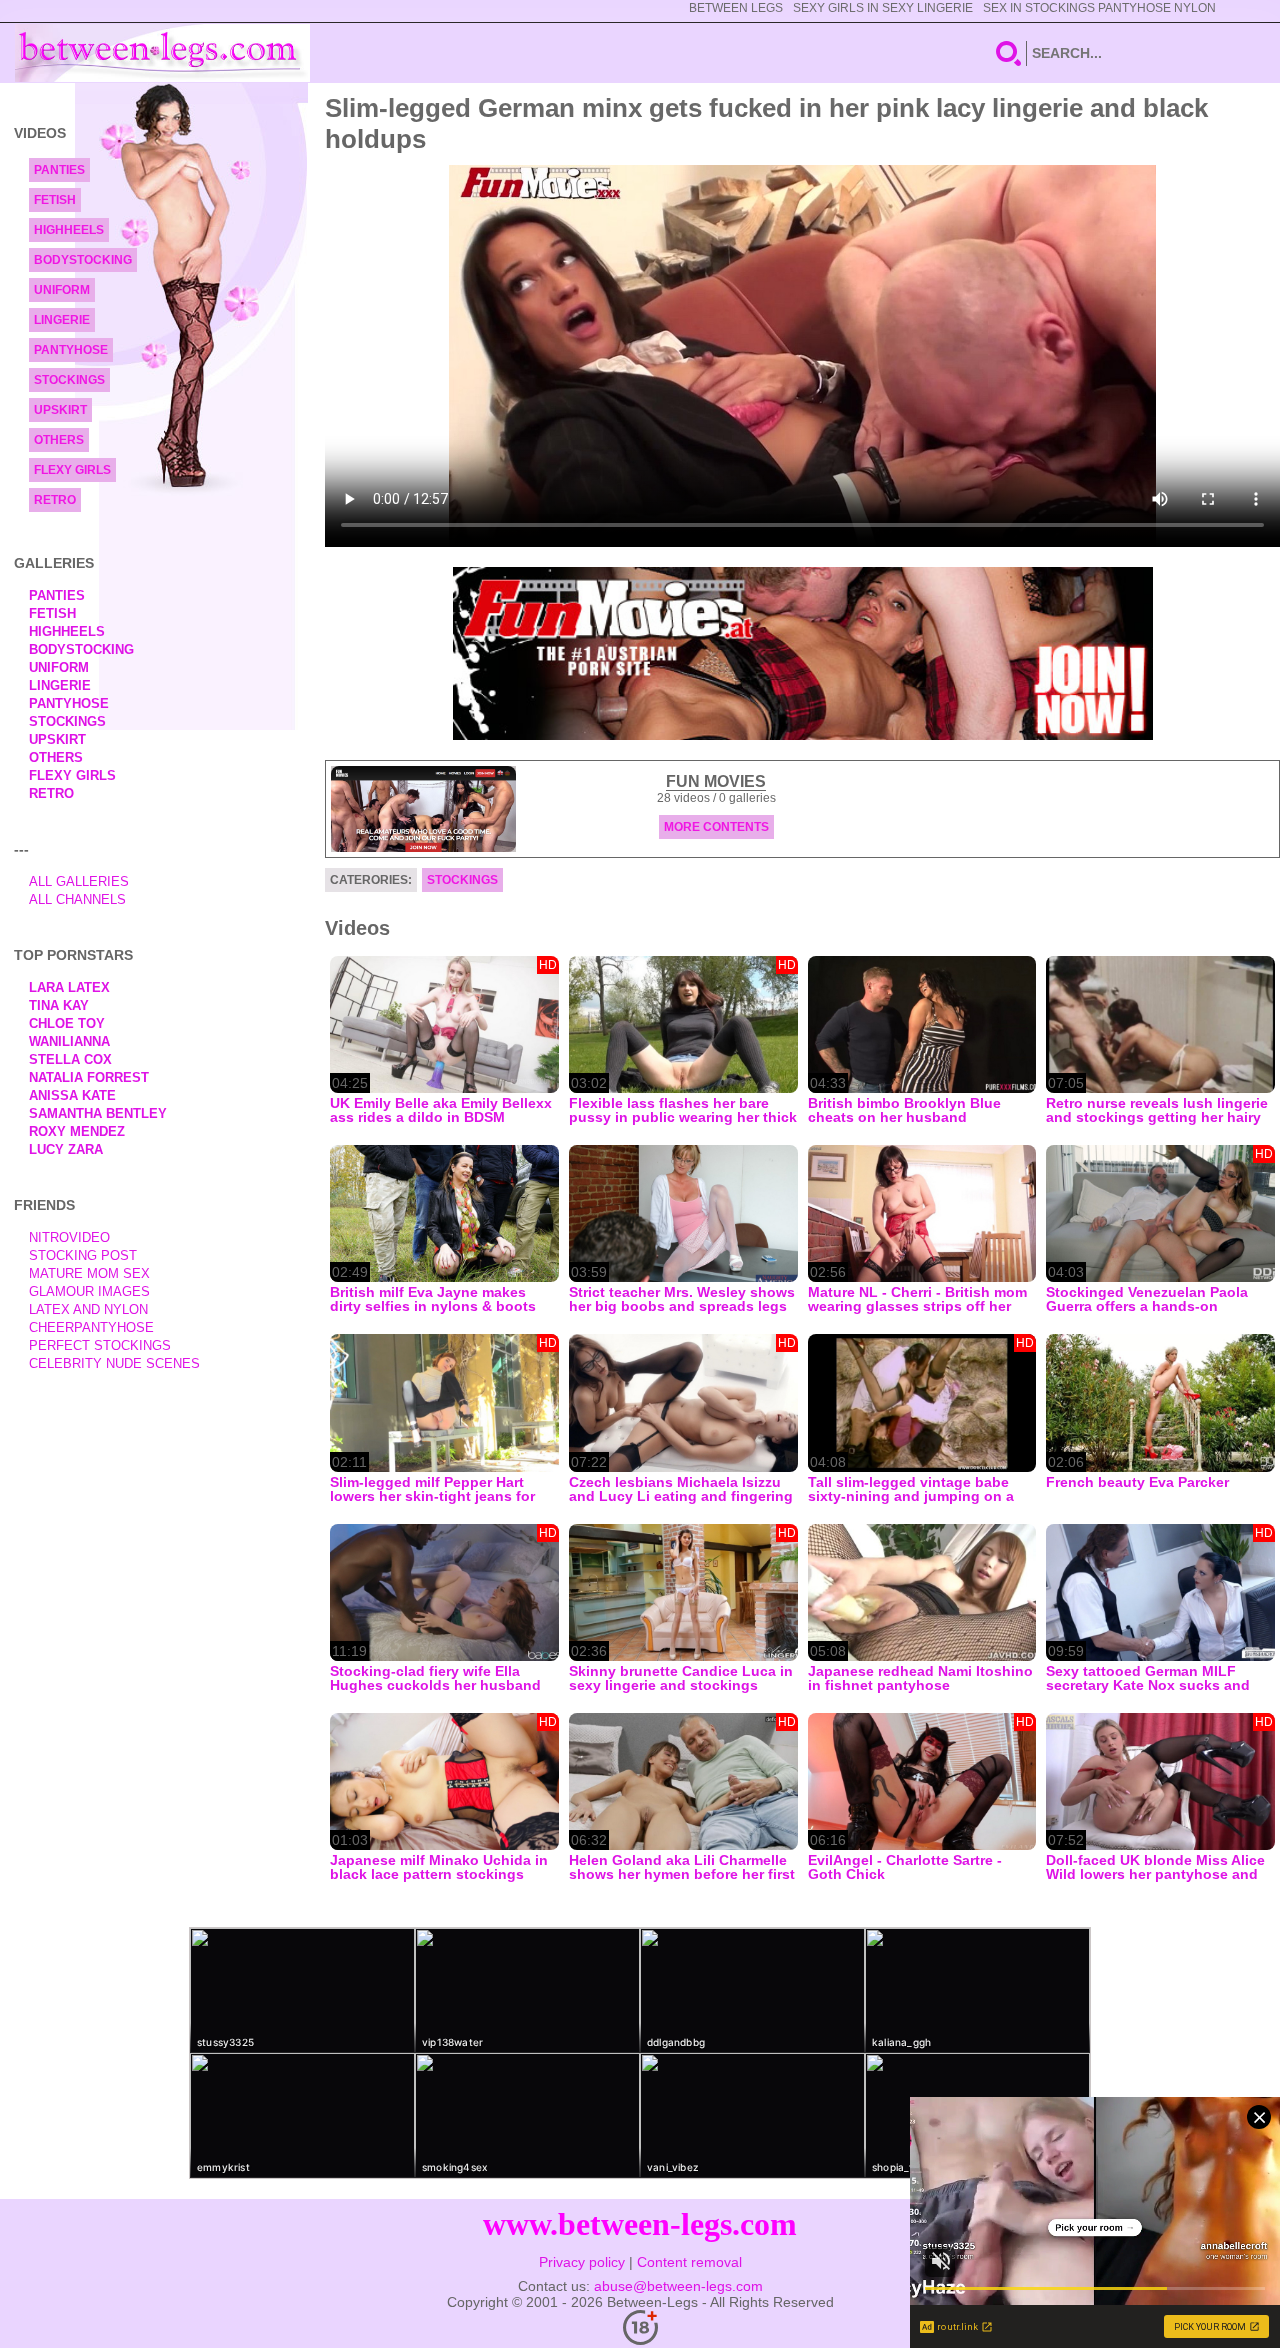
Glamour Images (89, 1291)
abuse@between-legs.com (678, 2286)
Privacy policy (582, 2262)
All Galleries (79, 881)
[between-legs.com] (162, 53)
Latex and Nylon (88, 1309)
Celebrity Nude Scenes (114, 1363)
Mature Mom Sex (89, 1273)
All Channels (77, 899)
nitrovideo (69, 1237)
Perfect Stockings (100, 1345)
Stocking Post (83, 1255)
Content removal (689, 2262)
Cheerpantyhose (91, 1327)
